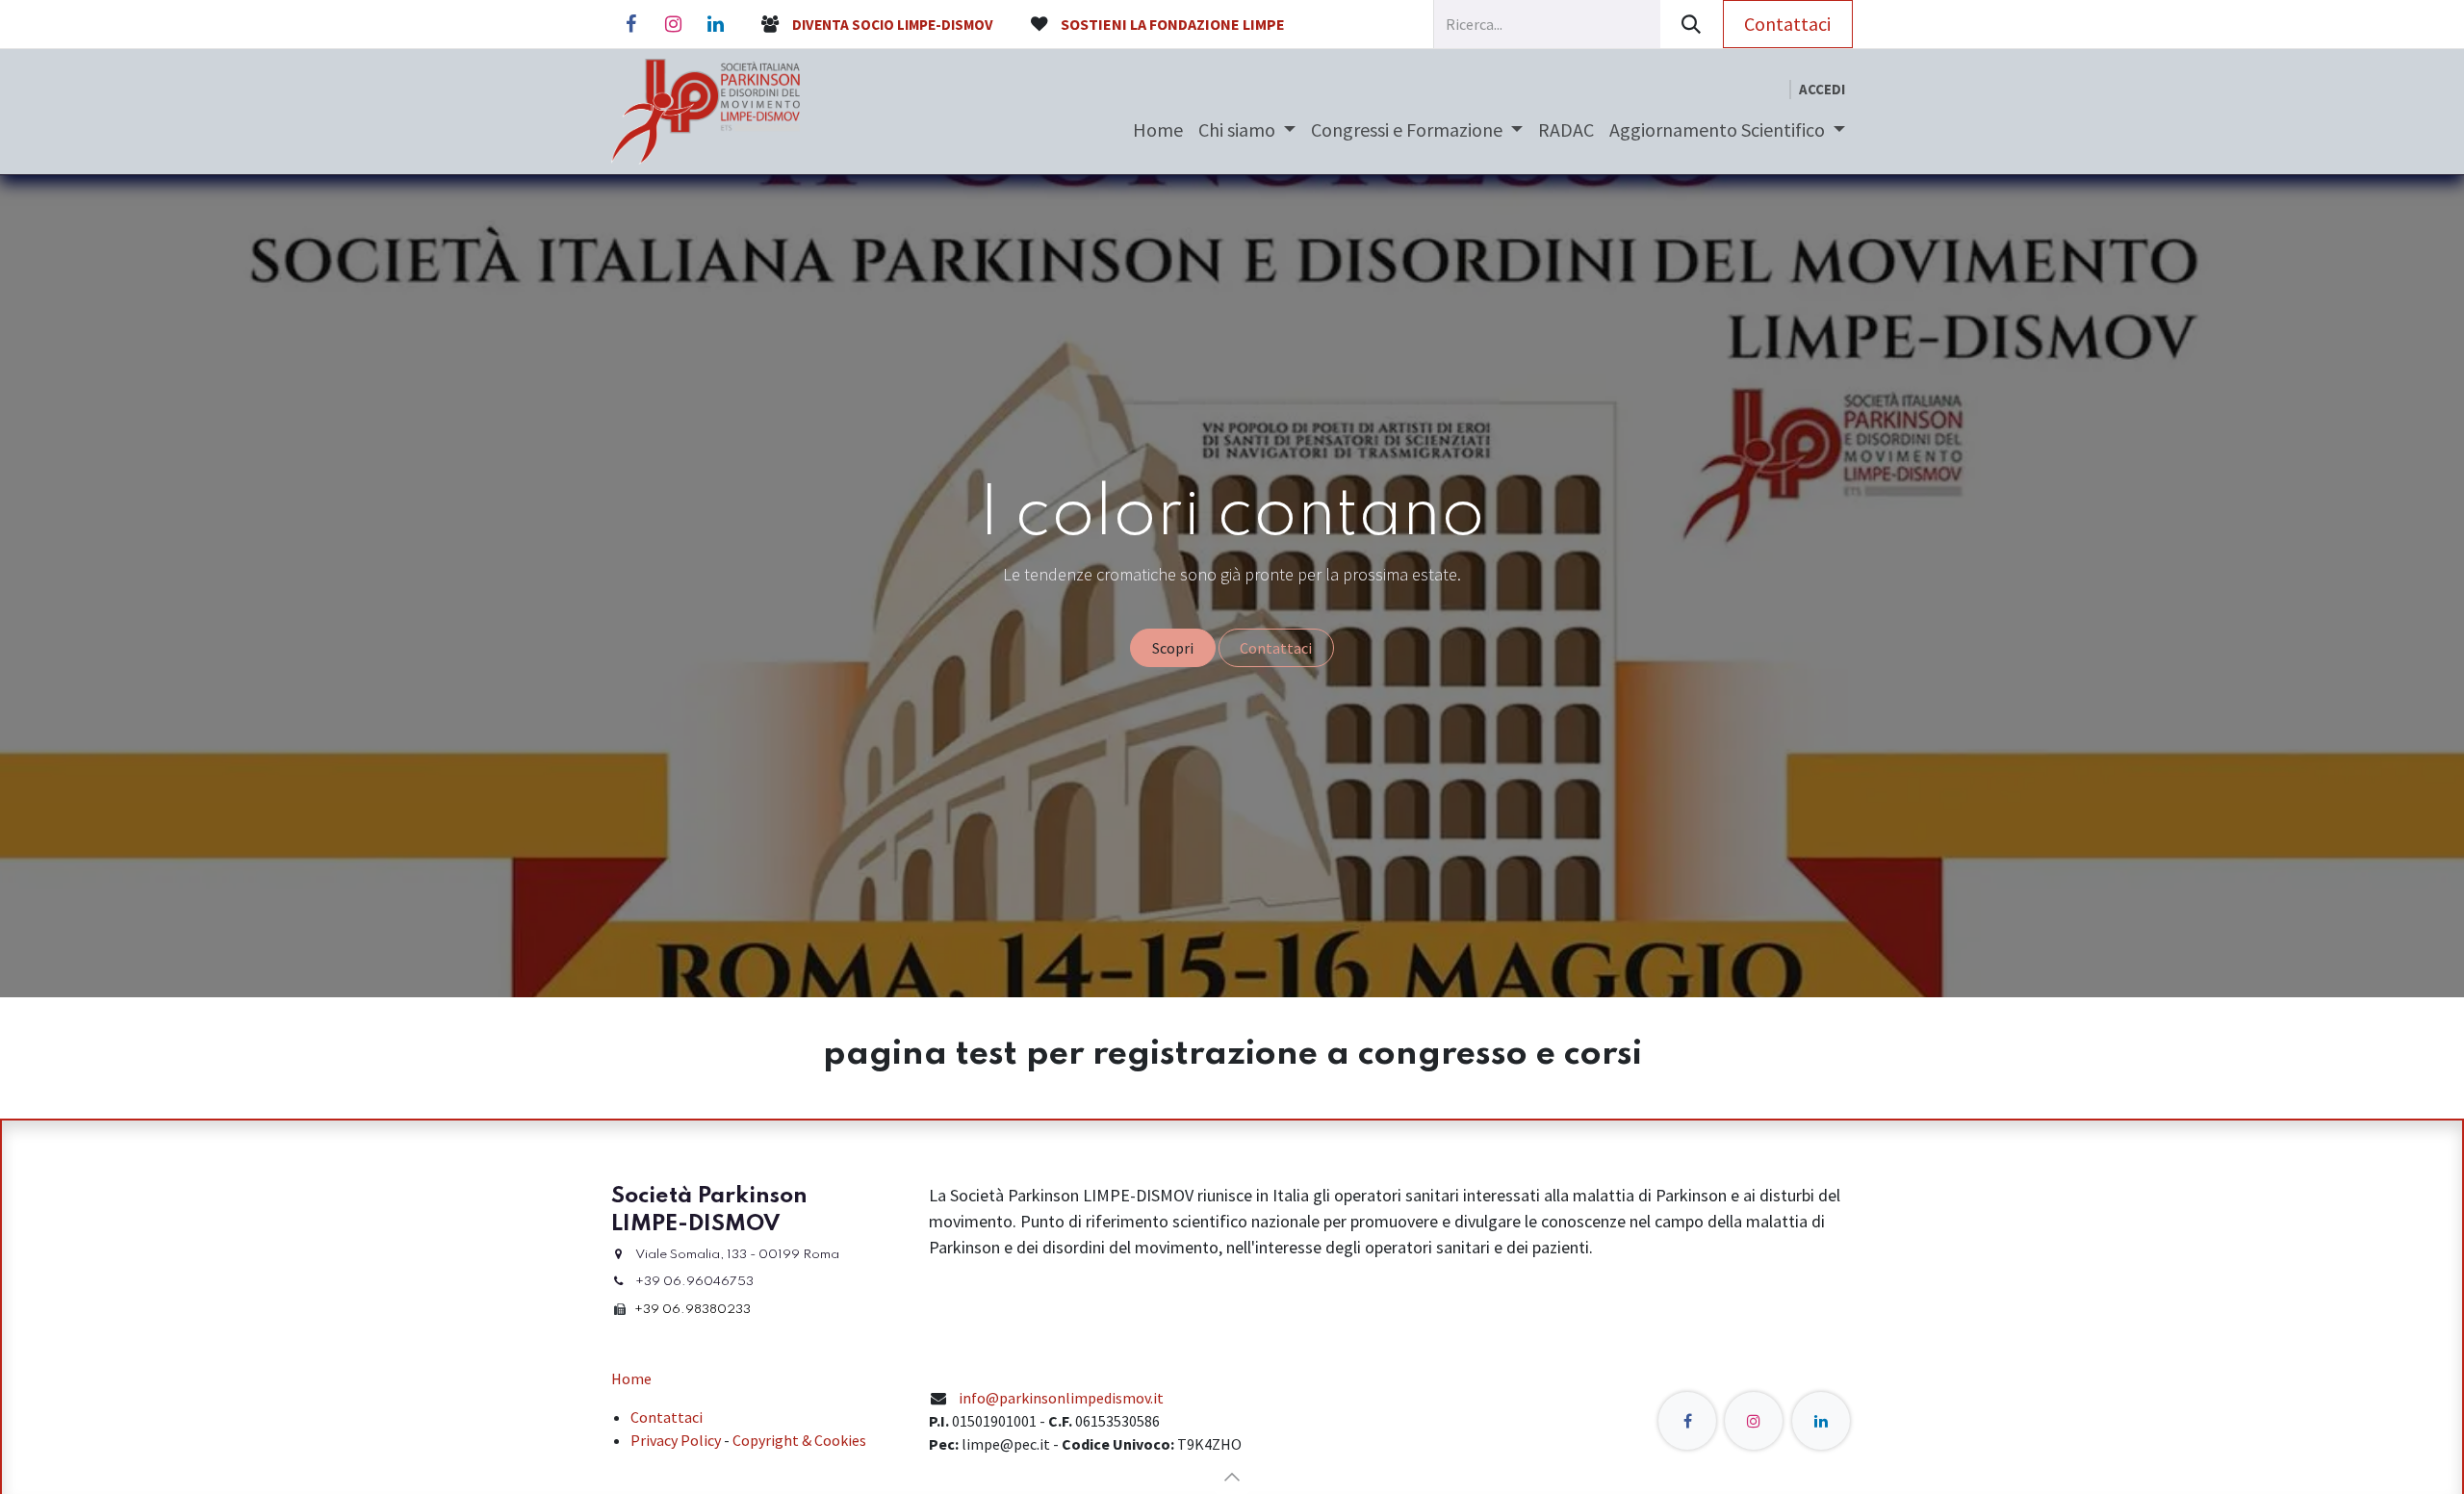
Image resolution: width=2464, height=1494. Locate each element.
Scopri (1173, 648)
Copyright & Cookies (799, 1440)
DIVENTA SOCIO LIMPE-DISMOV (893, 25)
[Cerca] (1692, 24)
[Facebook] (630, 24)
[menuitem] (1158, 130)
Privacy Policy (676, 1440)
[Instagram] (673, 24)
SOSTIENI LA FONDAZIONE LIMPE (1173, 24)
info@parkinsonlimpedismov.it (1061, 1398)
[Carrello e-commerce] (1774, 90)
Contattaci (1787, 24)
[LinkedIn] (715, 24)
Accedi (1822, 89)
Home (631, 1378)
